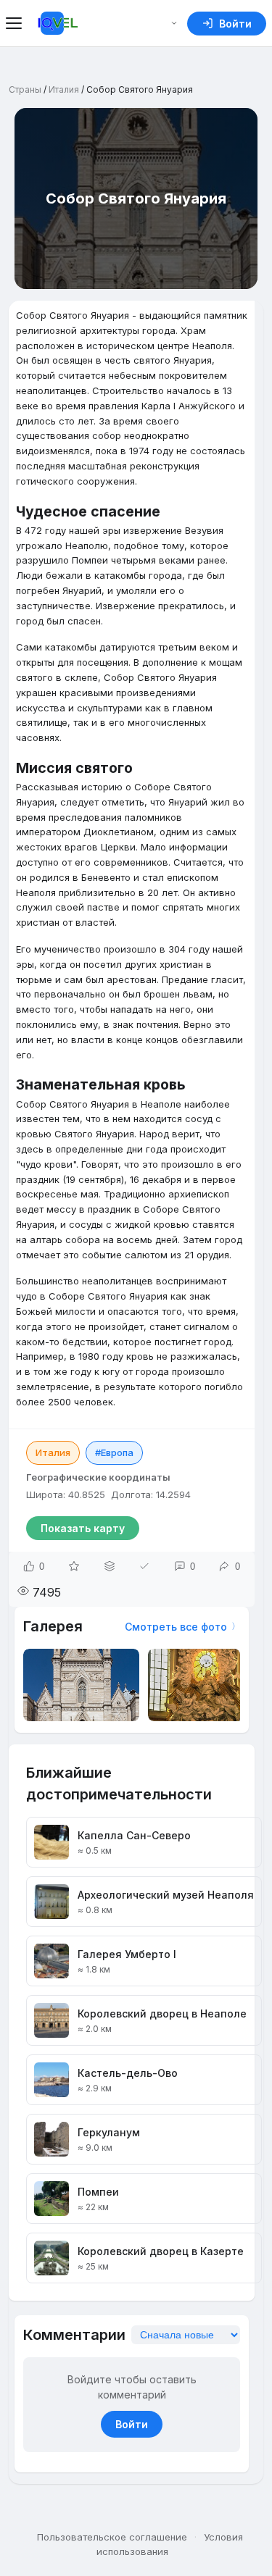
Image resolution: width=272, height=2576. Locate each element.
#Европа (114, 1452)
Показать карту (83, 1528)
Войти (132, 2424)
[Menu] (16, 23)
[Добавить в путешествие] (110, 1566)
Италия (64, 89)
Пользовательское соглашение (112, 2537)
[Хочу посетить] (74, 1566)
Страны (25, 89)
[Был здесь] (144, 1566)
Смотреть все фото (176, 1627)
